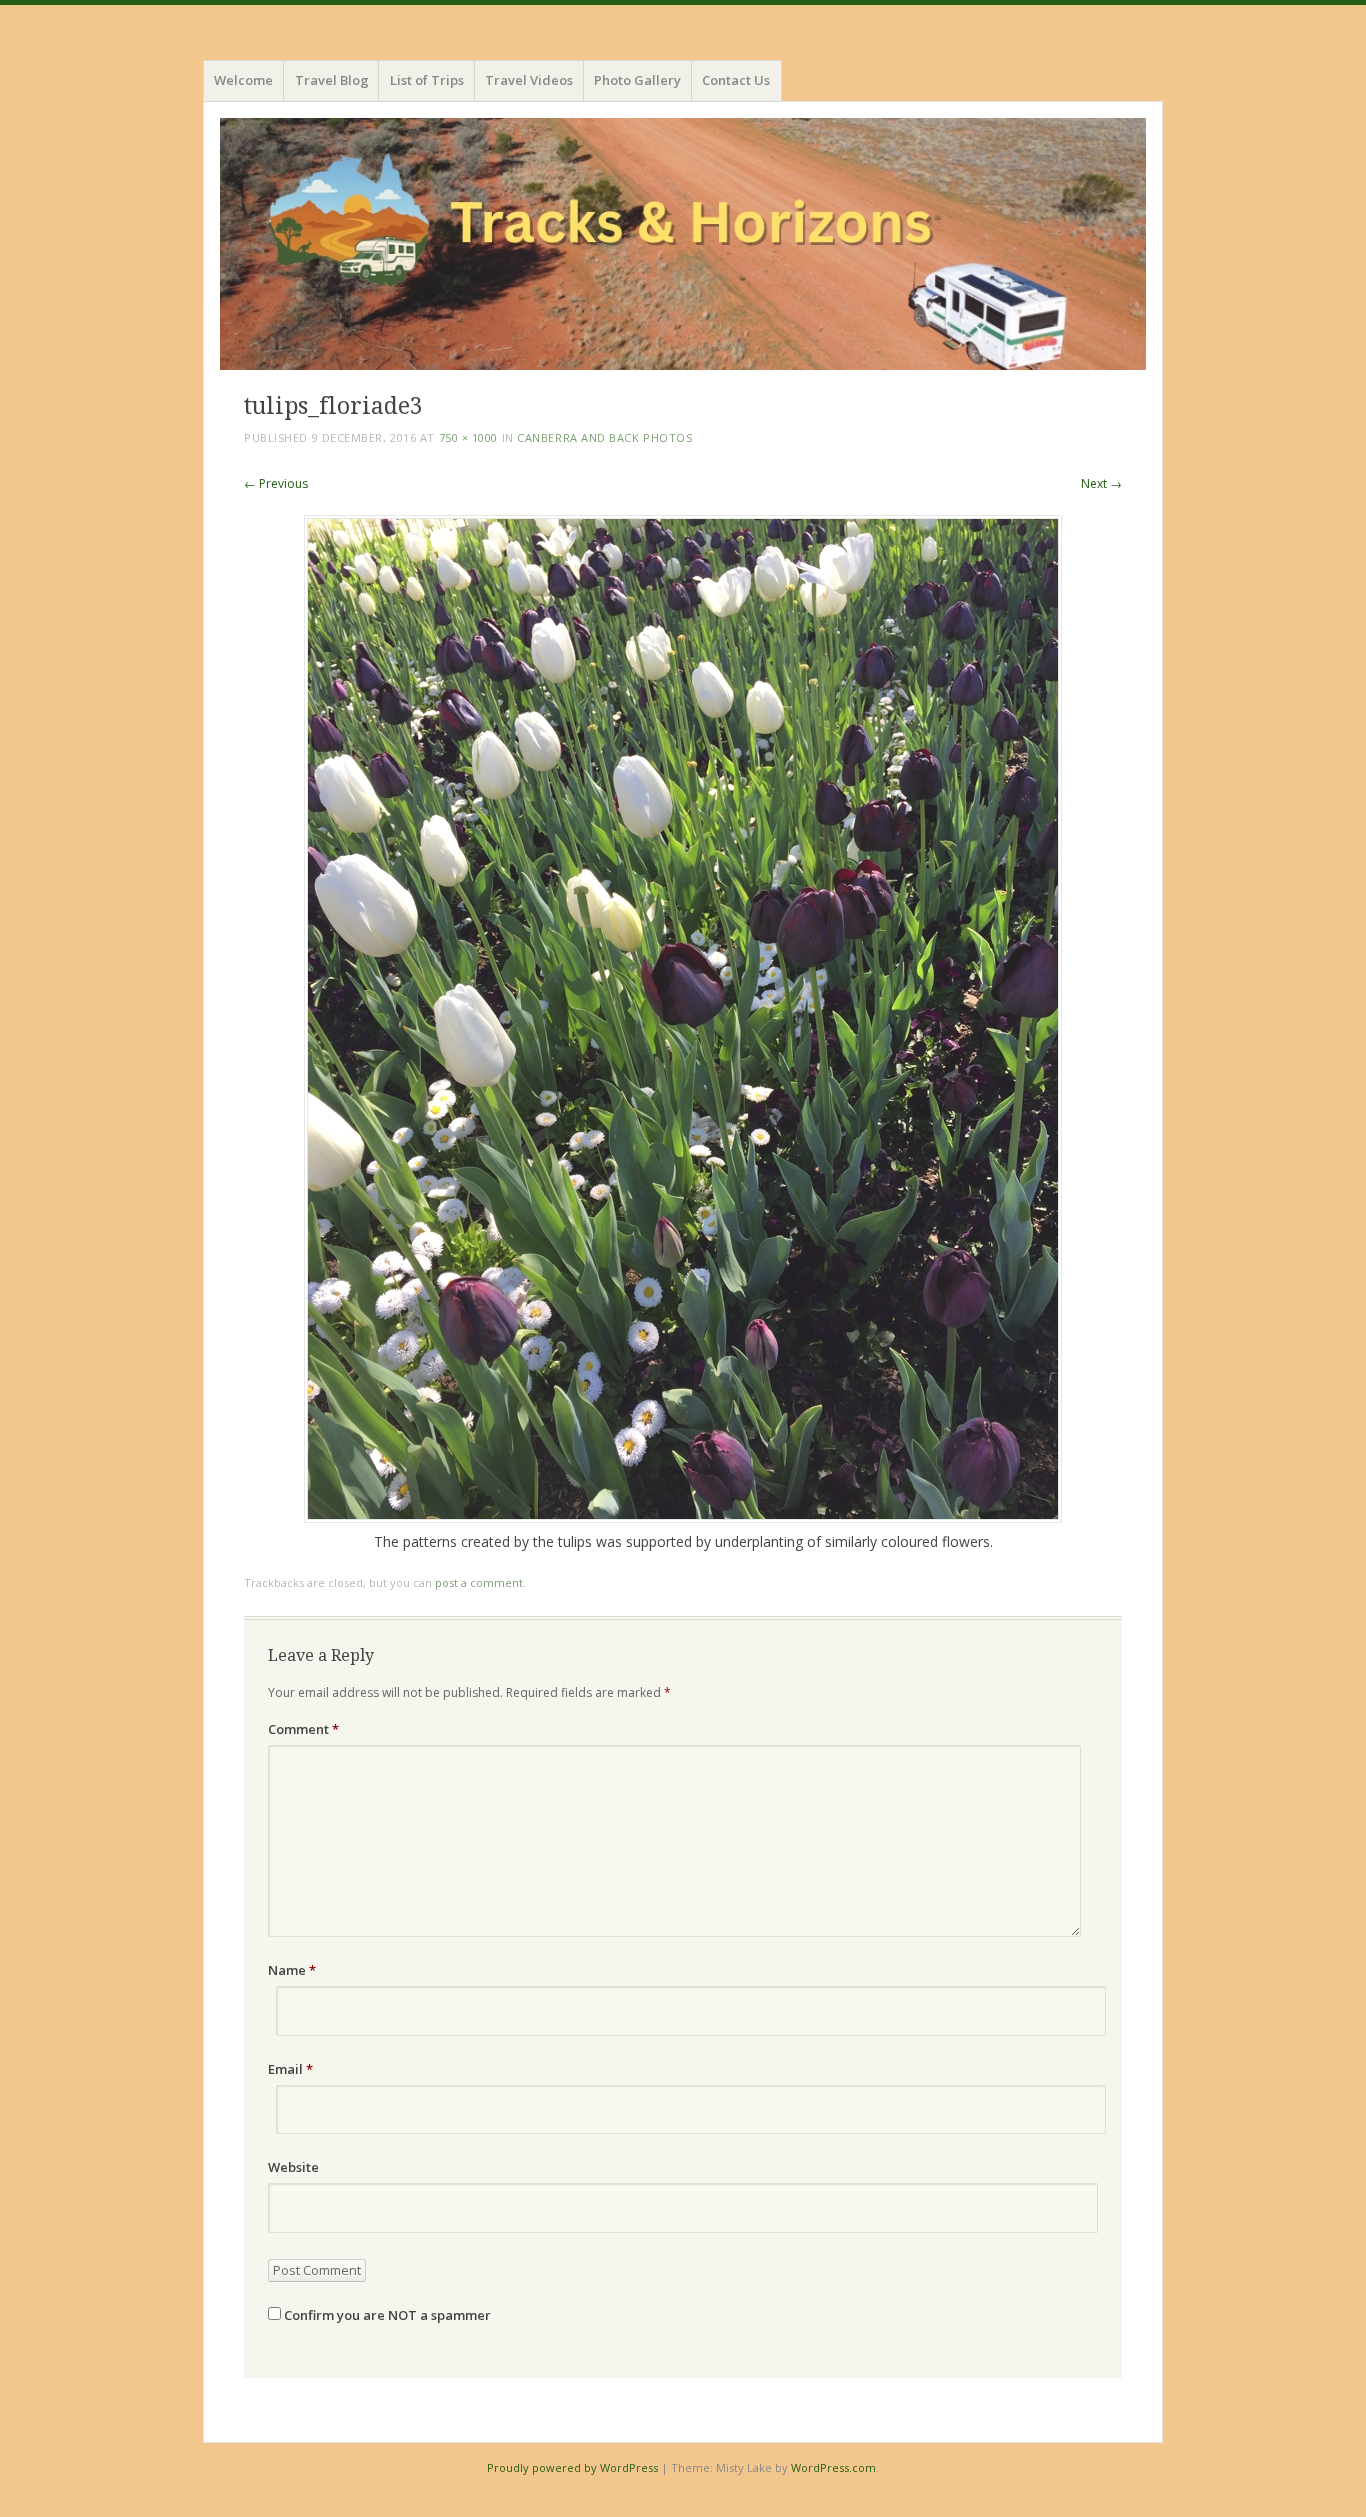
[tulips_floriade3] (683, 1517)
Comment (303, 1729)
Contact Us (736, 80)
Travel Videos (529, 80)
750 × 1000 (469, 437)
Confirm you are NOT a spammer (386, 2315)
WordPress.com (833, 2467)
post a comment (479, 1582)
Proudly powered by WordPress (572, 2467)
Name (292, 1970)
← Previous (276, 483)
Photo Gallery (637, 80)
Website (293, 2167)
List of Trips (427, 80)
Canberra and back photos (604, 437)
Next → (1101, 483)
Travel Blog (332, 80)
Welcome (243, 80)
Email (290, 2069)
